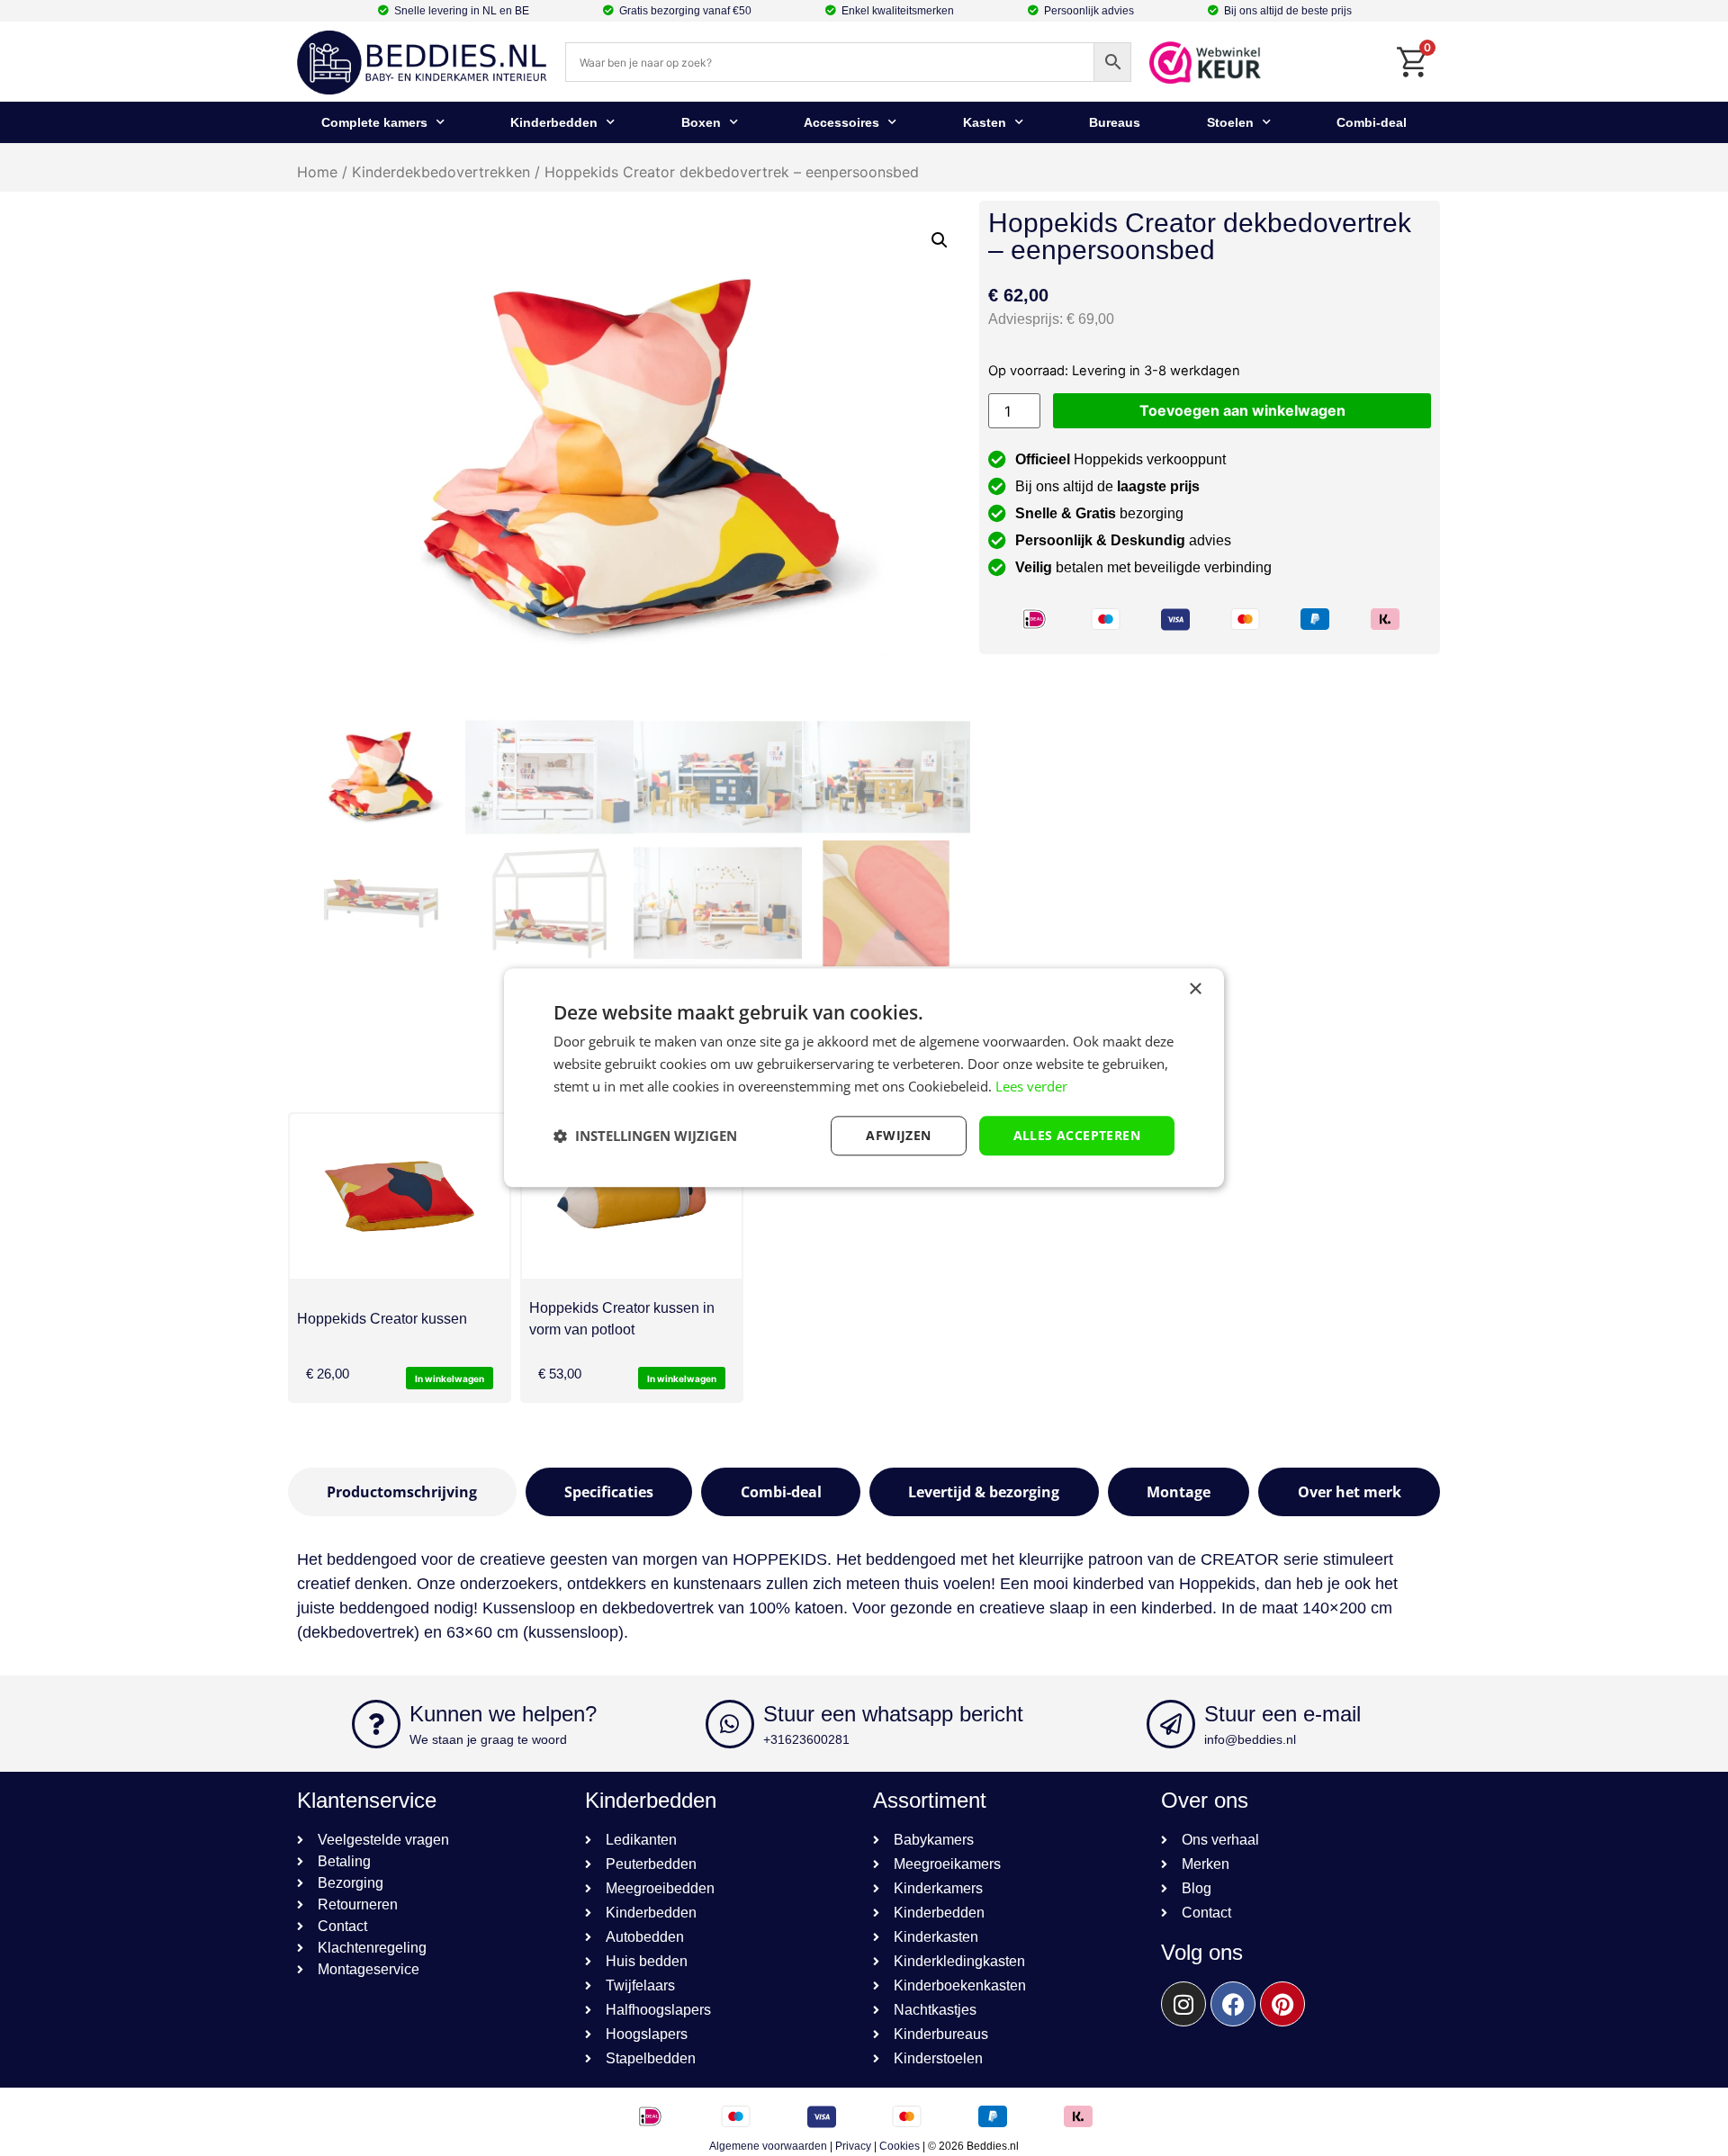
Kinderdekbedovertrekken (441, 172)
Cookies (900, 2146)
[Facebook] (1233, 2004)
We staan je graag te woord (488, 1739)
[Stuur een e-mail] (1171, 1724)
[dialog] (864, 1078)
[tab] (402, 1492)
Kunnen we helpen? (503, 1714)
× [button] (1195, 989)
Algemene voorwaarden (768, 2146)
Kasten (985, 122)
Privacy (853, 2146)
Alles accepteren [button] (1077, 1135)
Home (317, 172)
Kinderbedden (554, 122)
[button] (940, 240)
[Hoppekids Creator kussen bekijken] (400, 1196)
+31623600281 (806, 1739)
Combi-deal (1372, 122)
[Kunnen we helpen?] (376, 1724)
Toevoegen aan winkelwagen (1242, 410)
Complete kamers (374, 122)
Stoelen (1230, 122)
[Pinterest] (1282, 2004)
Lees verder (1031, 1086)
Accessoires (841, 122)
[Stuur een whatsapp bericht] (730, 1724)
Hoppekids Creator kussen (382, 1319)
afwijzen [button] (898, 1135)
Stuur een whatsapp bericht (893, 1714)
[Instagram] (1183, 2004)
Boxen (701, 122)
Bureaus (1115, 122)
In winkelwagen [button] (450, 1379)
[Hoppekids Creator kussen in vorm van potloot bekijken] (632, 1196)
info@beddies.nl (1250, 1739)
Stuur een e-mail (1282, 1714)
